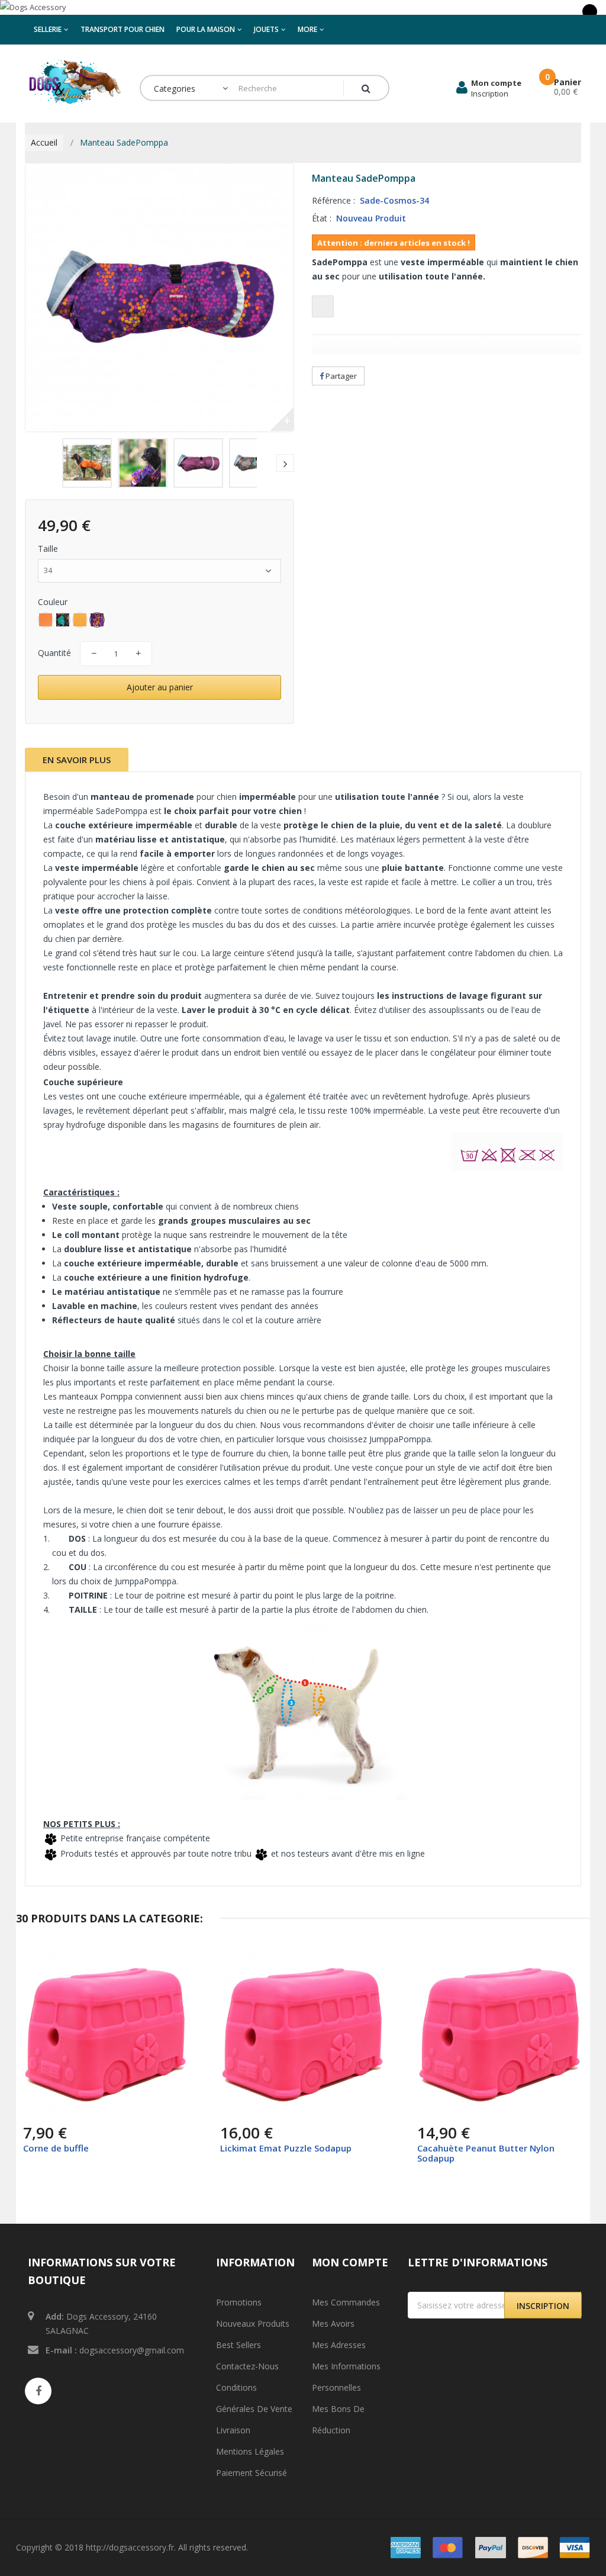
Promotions (239, 2302)
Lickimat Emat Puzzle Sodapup (286, 2148)
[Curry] (80, 620)
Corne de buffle (56, 2148)
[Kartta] (63, 620)
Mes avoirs (333, 2323)
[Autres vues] (34, 463)
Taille (49, 549)
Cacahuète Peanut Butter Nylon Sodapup (486, 2153)
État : (322, 218)
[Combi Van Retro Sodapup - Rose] (106, 2034)
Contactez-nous (247, 2366)
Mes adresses (339, 2345)
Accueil (44, 142)
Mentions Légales (250, 2451)
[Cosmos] (97, 620)
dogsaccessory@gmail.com (132, 2350)
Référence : (333, 200)
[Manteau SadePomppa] (87, 463)
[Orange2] (46, 620)
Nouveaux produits (253, 2323)
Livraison (233, 2430)
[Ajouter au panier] (34, 2106)
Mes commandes (346, 2302)
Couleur (54, 602)
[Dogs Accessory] (303, 7)
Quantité (54, 653)
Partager (340, 376)
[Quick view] (170, 1969)
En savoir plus (77, 760)
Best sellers (238, 2345)
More (307, 29)
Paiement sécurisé (252, 2473)
